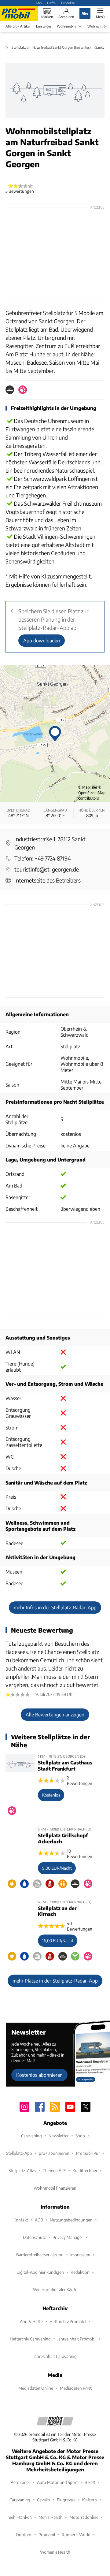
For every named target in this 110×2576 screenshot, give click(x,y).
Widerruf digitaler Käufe (55, 2290)
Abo (38, 3)
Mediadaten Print (76, 2388)
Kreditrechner (85, 2171)
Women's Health (55, 2552)
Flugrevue (66, 2500)
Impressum (80, 2255)
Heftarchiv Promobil (68, 2321)
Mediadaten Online (36, 2388)
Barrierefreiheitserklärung (40, 2255)
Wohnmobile (67, 26)
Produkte (68, 3)
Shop (80, 2136)
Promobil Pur (88, 2153)
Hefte (51, 3)
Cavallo (44, 2500)
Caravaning (31, 2136)
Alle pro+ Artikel (18, 26)
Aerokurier (20, 2482)
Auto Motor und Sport (57, 2482)
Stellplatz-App (19, 2153)
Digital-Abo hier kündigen (40, 2272)
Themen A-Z (54, 2171)
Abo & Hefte (31, 2321)
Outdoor (24, 2535)
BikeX (90, 2482)
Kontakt (21, 2220)
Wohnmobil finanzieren (55, 2188)
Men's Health (51, 2517)
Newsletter (59, 2136)
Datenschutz (34, 2237)
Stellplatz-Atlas (22, 2171)
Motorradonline (84, 2517)
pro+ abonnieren (54, 2153)
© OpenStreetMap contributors (92, 793)
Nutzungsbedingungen (71, 2220)
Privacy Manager (68, 2237)
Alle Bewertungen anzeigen (55, 1714)
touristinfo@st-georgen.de (47, 869)
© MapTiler (88, 787)
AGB (39, 2220)
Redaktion (80, 2272)
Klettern (90, 2500)
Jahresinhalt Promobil (77, 2339)
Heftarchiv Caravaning (30, 2339)
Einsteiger (44, 26)
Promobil (47, 2535)
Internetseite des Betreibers (48, 880)
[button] (55, 91)
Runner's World (76, 2535)
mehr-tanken (20, 2517)
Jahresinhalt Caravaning (55, 2356)
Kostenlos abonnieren (39, 2075)
